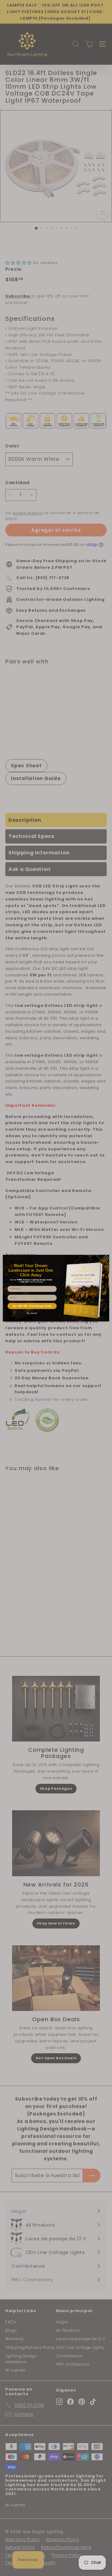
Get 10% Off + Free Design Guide (32, 1306)
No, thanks (32, 1313)
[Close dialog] (106, 1258)
